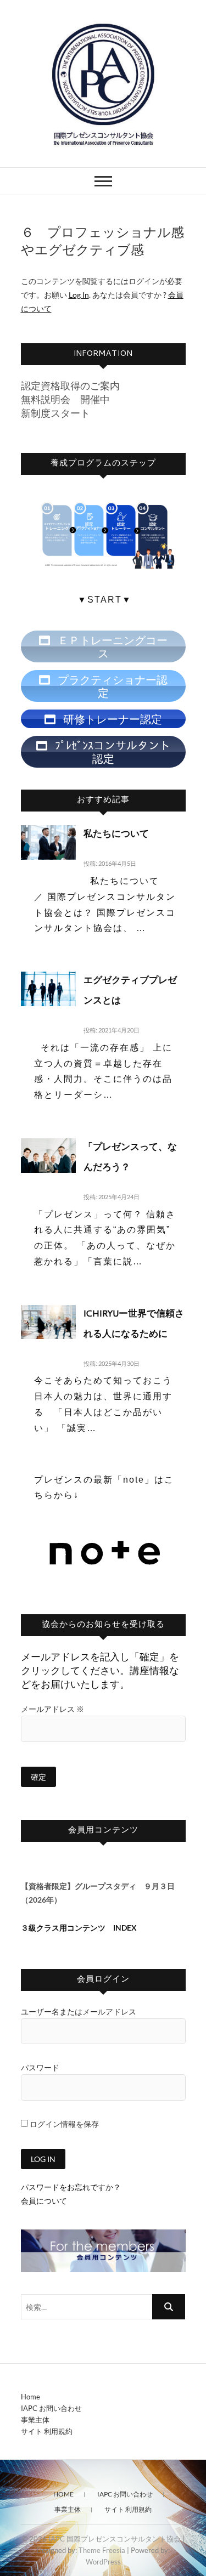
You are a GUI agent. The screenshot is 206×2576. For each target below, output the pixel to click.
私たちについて (116, 835)
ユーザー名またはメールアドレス (79, 2012)
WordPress (103, 2562)
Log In (79, 295)
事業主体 (35, 2420)
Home (30, 2397)
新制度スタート (55, 413)
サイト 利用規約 (47, 2431)
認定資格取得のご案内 (70, 385)
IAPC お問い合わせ (51, 2408)
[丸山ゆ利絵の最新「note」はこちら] (105, 1534)
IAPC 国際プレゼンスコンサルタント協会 (115, 2539)
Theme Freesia (102, 2550)
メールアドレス (52, 1709)
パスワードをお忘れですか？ (71, 2187)
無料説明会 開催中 (65, 399)
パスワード (40, 2067)
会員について (44, 2201)
